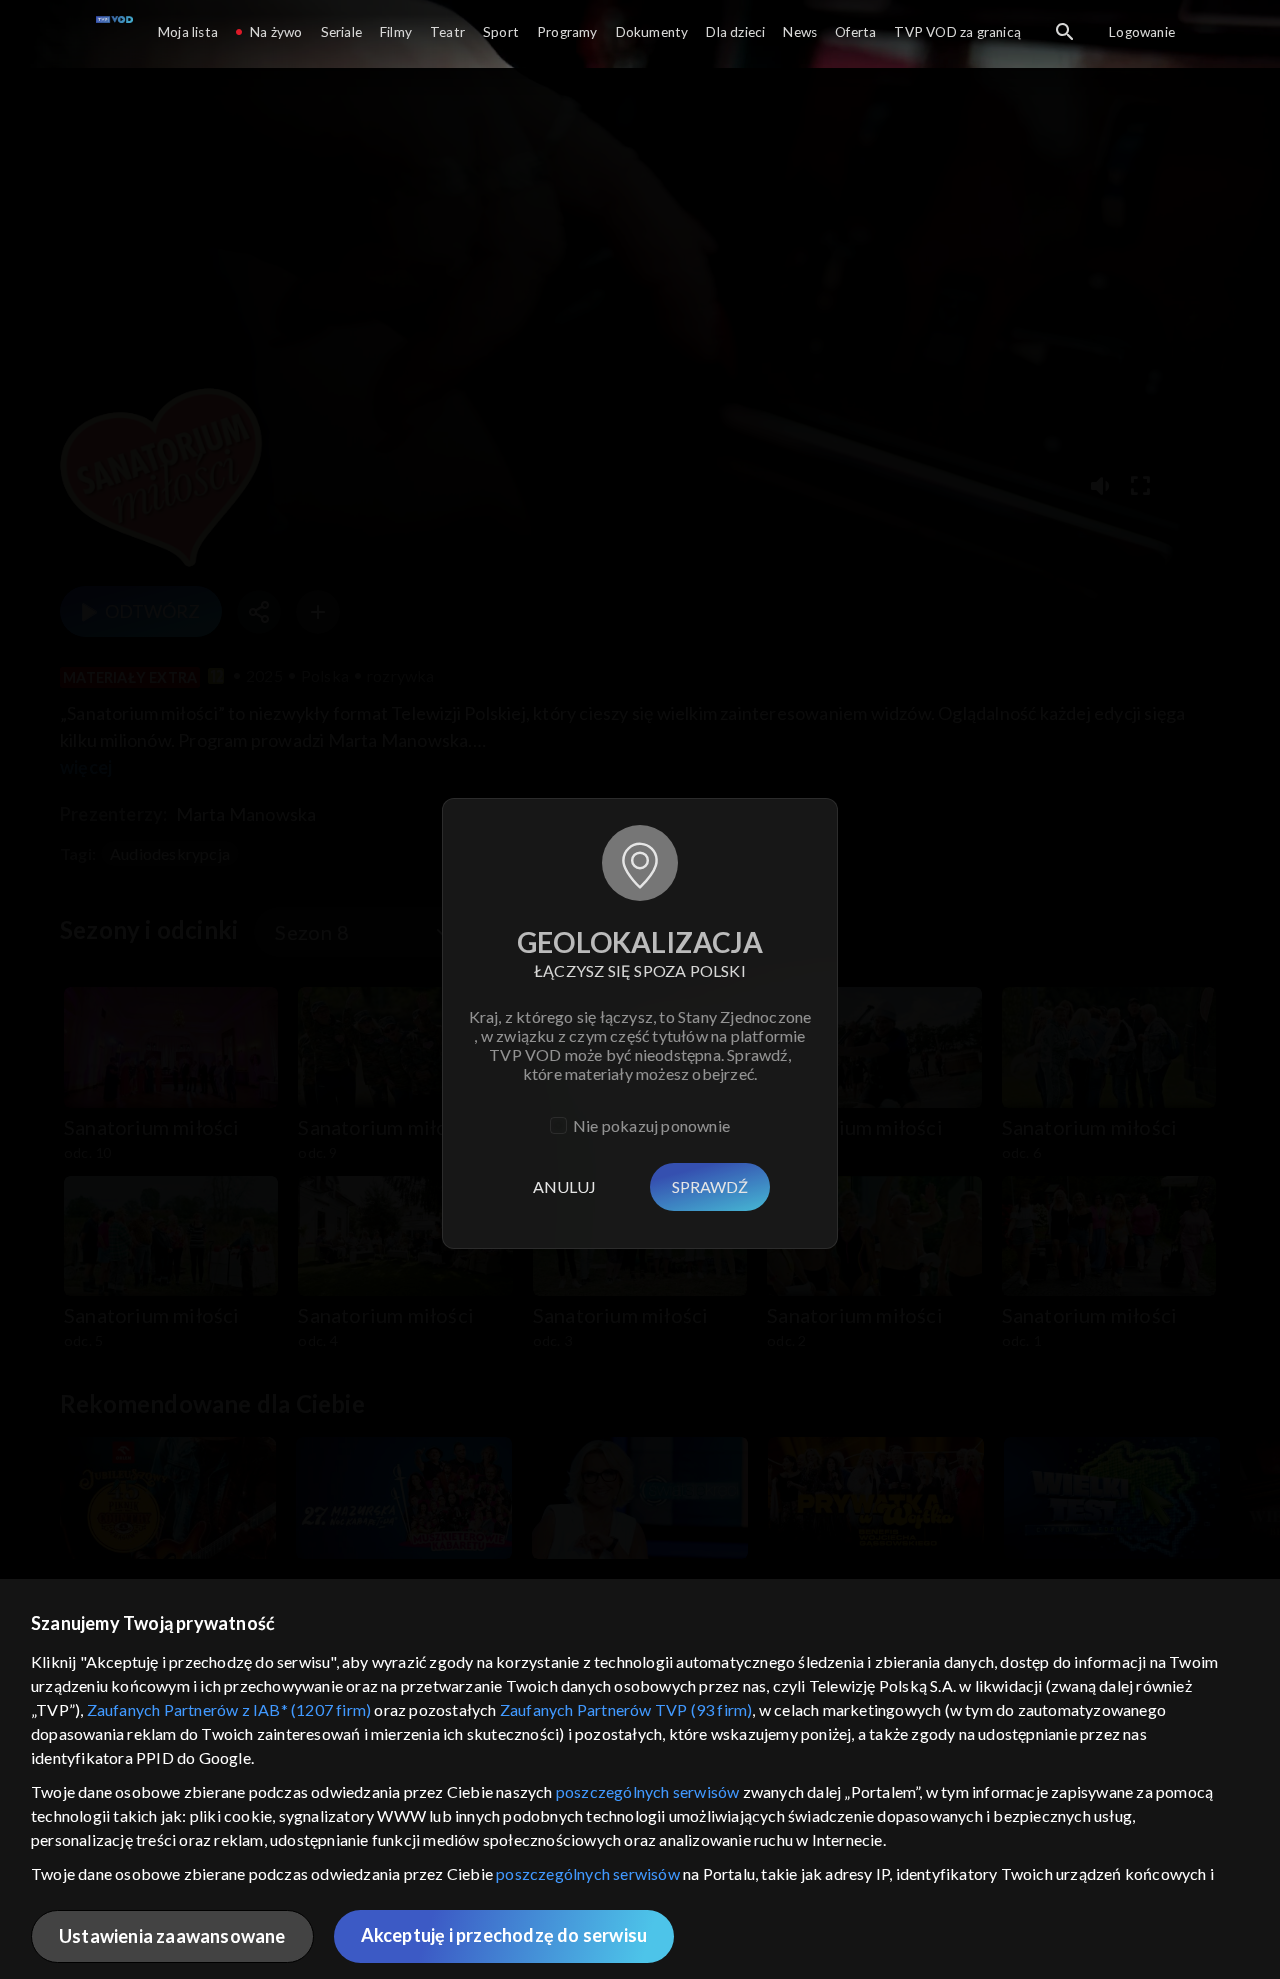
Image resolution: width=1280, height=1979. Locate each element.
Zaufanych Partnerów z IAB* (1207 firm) (229, 1709)
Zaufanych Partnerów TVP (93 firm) (626, 1709)
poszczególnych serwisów (648, 1791)
